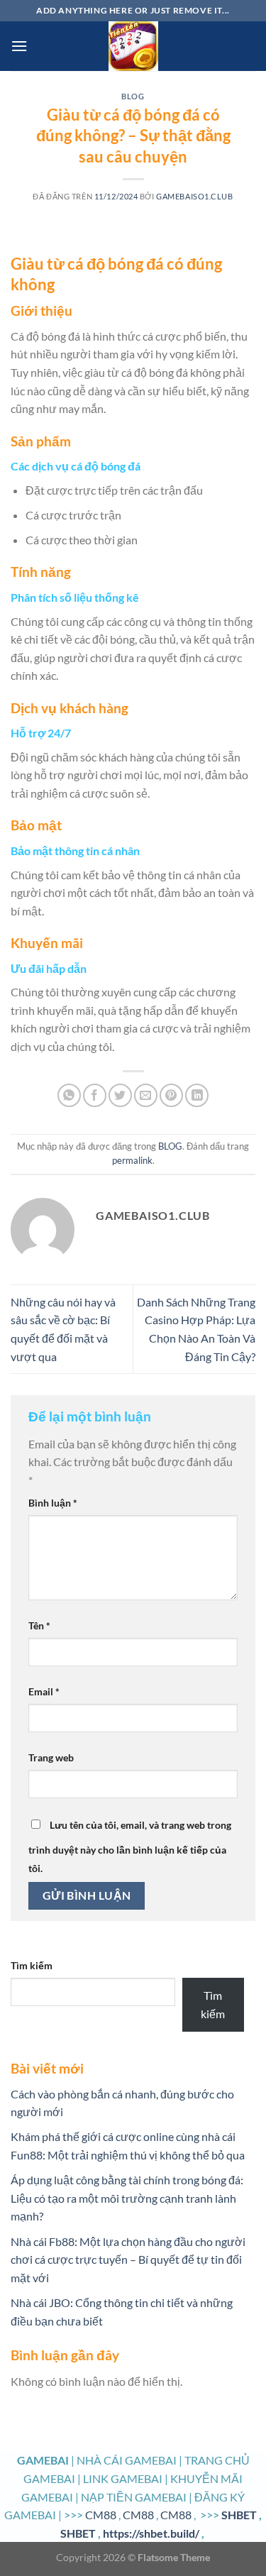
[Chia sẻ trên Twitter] (120, 1095)
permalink (132, 1160)
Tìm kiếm (32, 1965)
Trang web (51, 1757)
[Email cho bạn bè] (146, 1095)
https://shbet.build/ (151, 2533)
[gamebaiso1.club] (133, 46)
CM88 (101, 2515)
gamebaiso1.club (194, 196)
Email (44, 1691)
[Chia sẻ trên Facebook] (95, 1095)
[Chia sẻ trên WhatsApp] (69, 1095)
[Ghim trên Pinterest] (171, 1095)
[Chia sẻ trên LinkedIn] (197, 1095)
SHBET (239, 2515)
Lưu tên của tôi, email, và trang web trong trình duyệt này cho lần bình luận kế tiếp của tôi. (130, 1846)
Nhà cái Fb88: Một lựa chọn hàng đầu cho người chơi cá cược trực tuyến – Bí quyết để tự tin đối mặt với (128, 2259)
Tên (39, 1625)
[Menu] (19, 46)
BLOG (133, 96)
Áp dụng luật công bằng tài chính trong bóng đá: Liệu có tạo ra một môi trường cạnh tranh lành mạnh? (127, 2198)
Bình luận (53, 1503)
